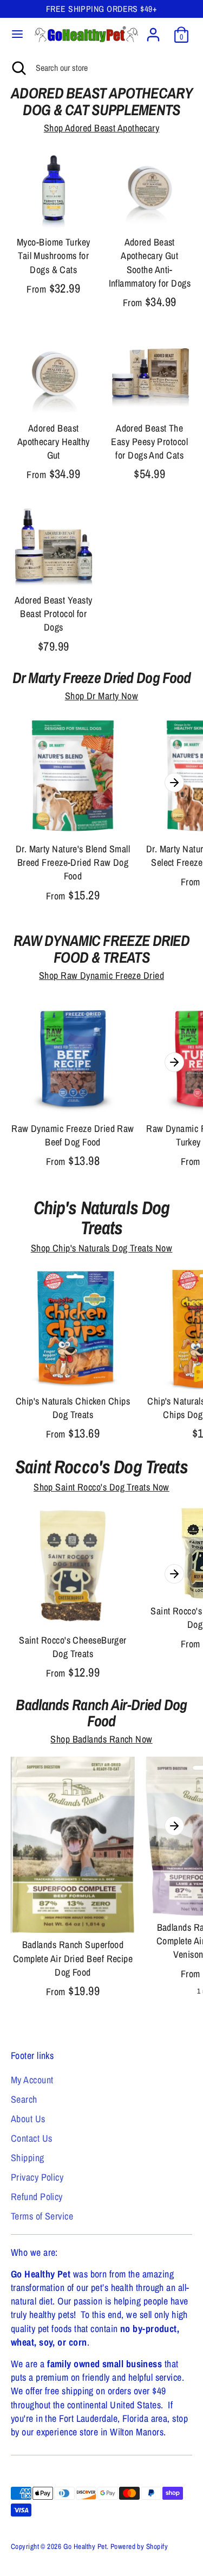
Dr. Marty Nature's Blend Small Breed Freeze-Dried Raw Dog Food (73, 862)
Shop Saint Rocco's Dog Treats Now (101, 1487)
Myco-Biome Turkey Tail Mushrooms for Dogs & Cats (54, 256)
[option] (73, 811)
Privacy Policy (37, 2177)
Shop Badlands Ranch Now (101, 1739)
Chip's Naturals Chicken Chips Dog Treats (73, 1408)
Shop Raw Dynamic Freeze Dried (101, 975)
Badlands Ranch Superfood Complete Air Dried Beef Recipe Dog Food (73, 1958)
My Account (32, 2080)
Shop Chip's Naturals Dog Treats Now (102, 1248)
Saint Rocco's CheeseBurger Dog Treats (73, 1647)
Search (24, 2099)
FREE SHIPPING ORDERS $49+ (101, 9)
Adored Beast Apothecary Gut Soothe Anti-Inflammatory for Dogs (150, 263)
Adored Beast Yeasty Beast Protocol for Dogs (54, 614)
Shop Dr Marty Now (102, 696)
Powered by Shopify (139, 2546)
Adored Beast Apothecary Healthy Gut (54, 442)
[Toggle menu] (17, 34)
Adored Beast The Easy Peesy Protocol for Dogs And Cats (149, 442)
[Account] (153, 31)
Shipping (28, 2158)
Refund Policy (37, 2197)
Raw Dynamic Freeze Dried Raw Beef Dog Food (73, 1135)
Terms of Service (42, 2216)
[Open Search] (18, 68)
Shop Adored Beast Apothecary (102, 128)
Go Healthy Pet (85, 2546)
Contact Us (32, 2138)
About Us (28, 2119)
